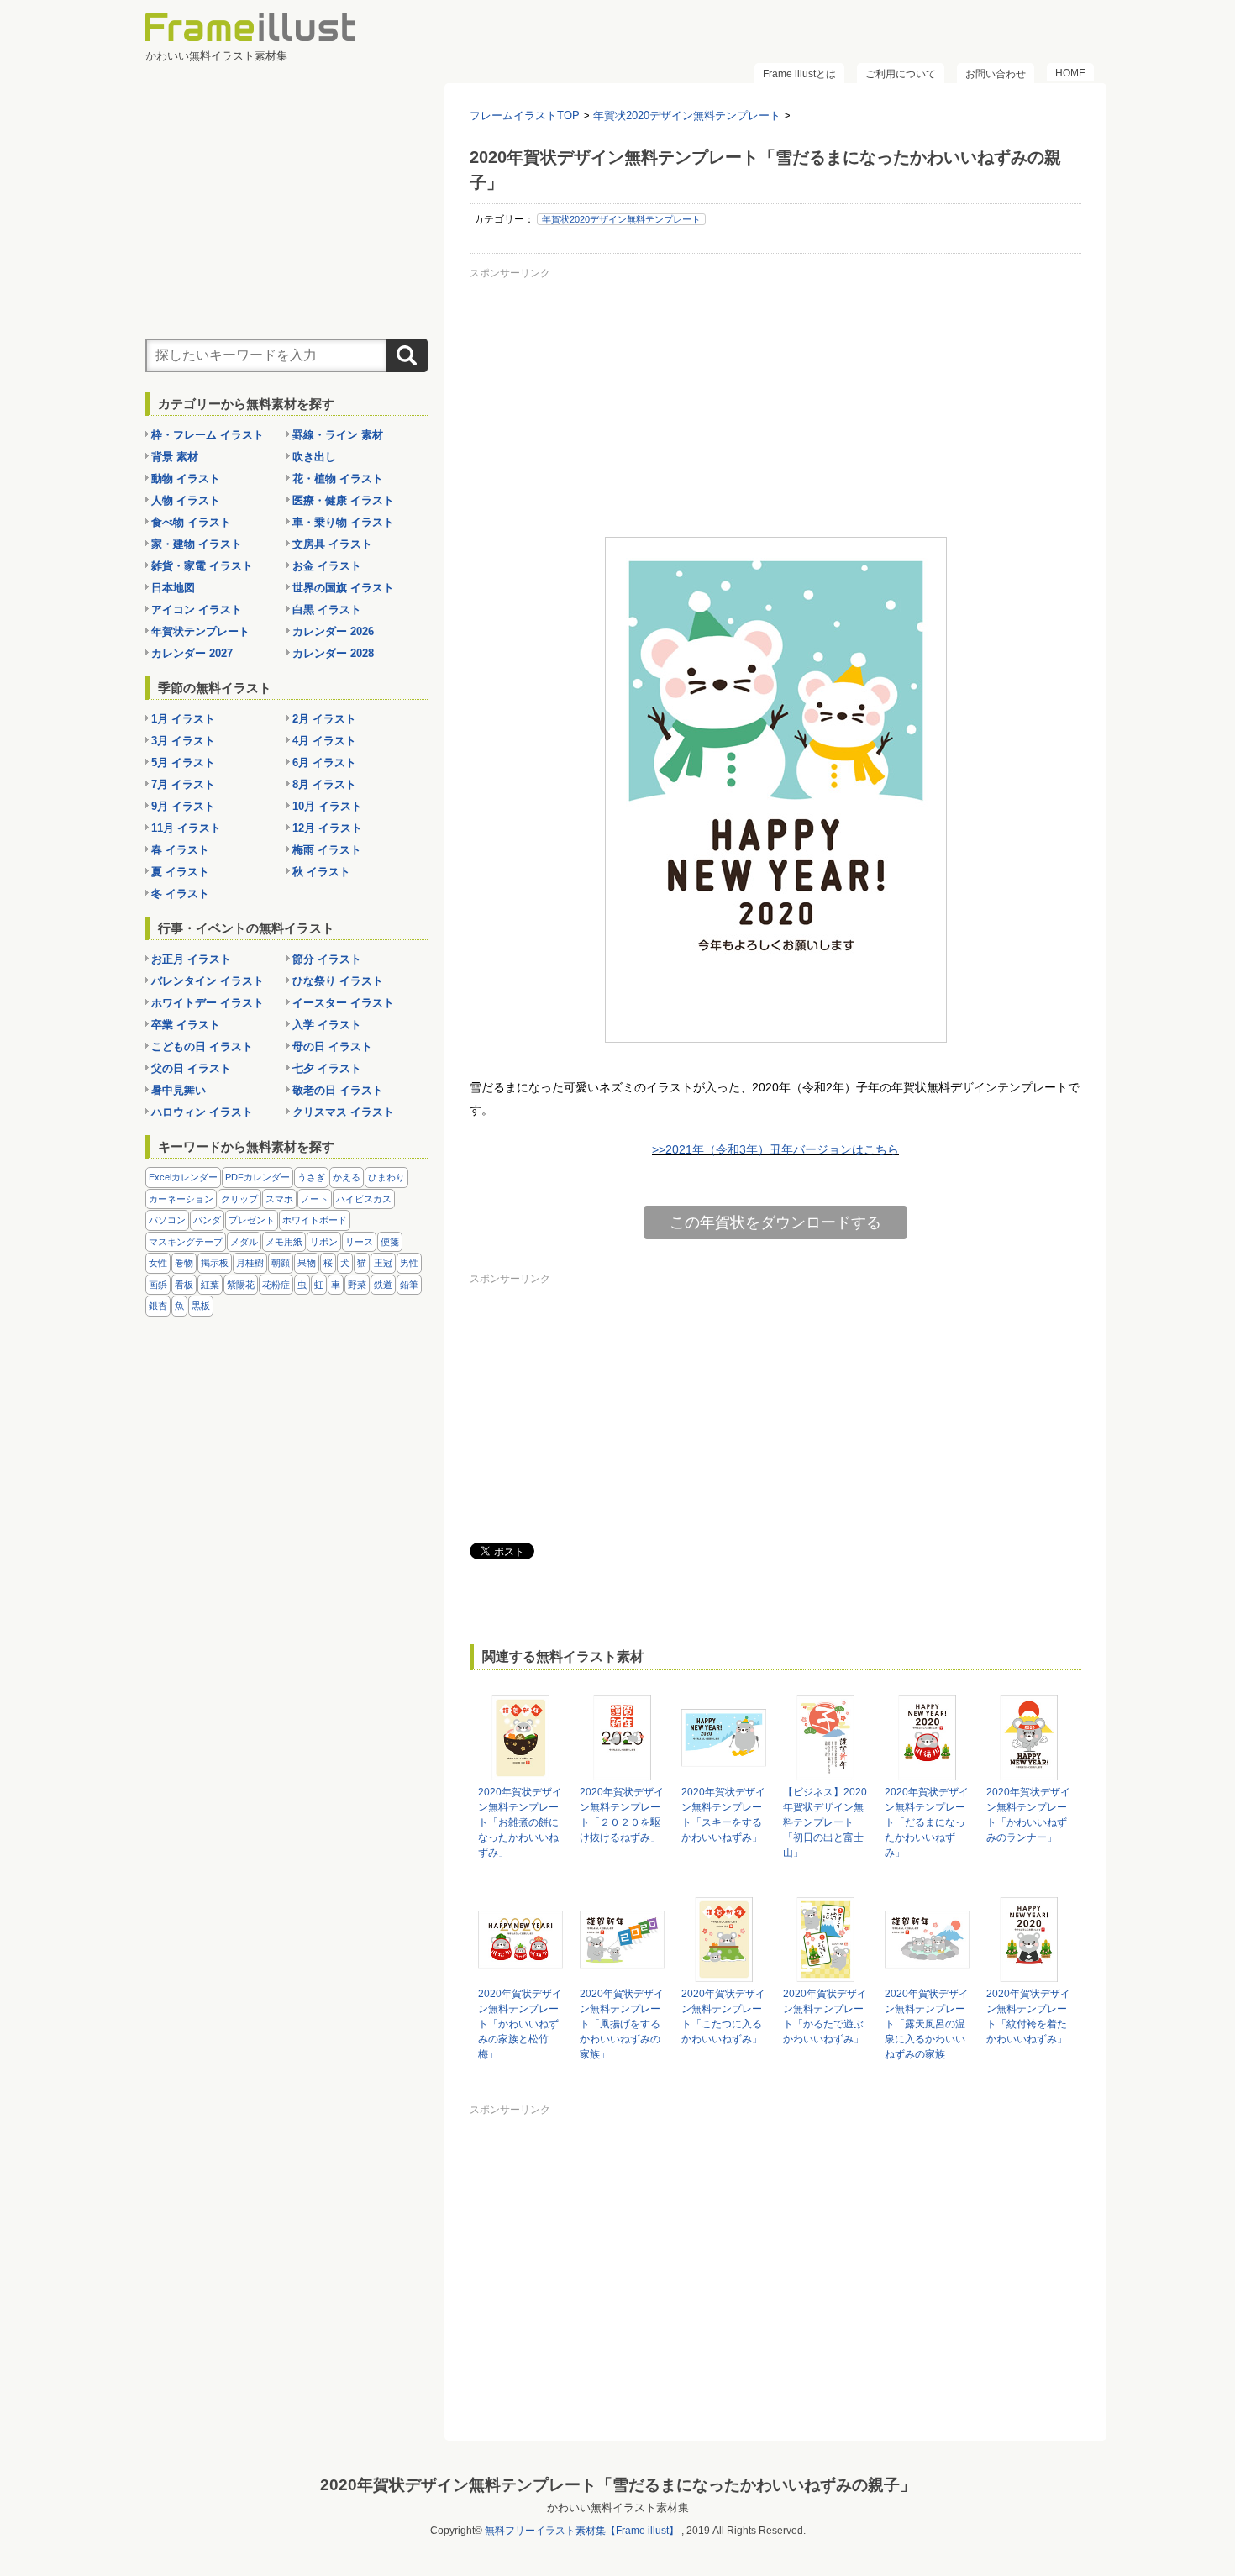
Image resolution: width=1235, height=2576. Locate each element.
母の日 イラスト (332, 1046)
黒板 (201, 1306)
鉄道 (383, 1285)
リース (359, 1242)
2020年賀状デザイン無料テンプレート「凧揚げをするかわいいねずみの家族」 (622, 2024)
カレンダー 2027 (192, 653)
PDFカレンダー (258, 1177)
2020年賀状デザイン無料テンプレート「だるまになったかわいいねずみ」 (927, 1822)
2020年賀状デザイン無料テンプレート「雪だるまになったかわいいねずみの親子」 (618, 2485)
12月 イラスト (327, 828)
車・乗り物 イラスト (343, 522)
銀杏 (158, 1306)
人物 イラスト (186, 500)
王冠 (383, 1263)
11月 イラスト (186, 828)
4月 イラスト (324, 741)
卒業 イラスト (186, 1025)
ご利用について (901, 74)
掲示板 (215, 1263)
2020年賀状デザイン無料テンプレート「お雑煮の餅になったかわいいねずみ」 (520, 1822)
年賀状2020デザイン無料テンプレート (621, 219)
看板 (184, 1285)
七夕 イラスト (327, 1068)
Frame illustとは (799, 74)
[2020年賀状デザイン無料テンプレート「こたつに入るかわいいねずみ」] (724, 1974)
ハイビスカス (364, 1199)
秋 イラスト (321, 872)
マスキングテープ (186, 1242)
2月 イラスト (324, 719)
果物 (307, 1263)
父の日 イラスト (191, 1068)
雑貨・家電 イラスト (202, 566)
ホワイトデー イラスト (208, 1003)
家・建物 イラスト (197, 544)
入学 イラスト (327, 1025)
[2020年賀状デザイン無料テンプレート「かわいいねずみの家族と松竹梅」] (520, 1974)
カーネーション (181, 1199)
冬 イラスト (180, 894)
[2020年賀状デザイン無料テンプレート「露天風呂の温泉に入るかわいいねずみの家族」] (927, 1974)
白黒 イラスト (327, 610)
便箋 (390, 1242)
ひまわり (386, 1177)
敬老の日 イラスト (338, 1090)
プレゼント (252, 1220)
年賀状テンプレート (200, 631)
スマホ (279, 1199)
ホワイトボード (315, 1220)
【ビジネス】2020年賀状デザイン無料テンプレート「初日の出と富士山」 (825, 1822)
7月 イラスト (183, 784)
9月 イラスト (183, 806)
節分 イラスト (327, 959)
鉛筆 (409, 1285)
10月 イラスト (327, 806)
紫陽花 (241, 1285)
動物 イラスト (186, 478)
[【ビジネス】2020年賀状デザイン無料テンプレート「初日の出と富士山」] (825, 1772)
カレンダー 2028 (333, 653)
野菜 (357, 1285)
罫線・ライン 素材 (338, 435)
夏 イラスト (180, 872)
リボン (324, 1242)
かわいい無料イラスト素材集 (618, 2508)
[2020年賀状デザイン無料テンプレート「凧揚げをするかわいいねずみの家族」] (622, 1974)
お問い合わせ (996, 74)
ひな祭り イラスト (338, 981)
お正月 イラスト (191, 959)
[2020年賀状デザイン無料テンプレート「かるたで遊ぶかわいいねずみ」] (825, 1974)
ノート (315, 1199)
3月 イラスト (183, 741)
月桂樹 (250, 1263)
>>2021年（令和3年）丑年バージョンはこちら (775, 1149)
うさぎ (311, 1177)
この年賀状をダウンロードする (775, 1222)
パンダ (207, 1220)
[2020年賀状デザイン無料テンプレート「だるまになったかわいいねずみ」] (927, 1772)
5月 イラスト (183, 762)
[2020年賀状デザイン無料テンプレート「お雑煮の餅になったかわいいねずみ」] (520, 1772)
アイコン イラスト (197, 610)
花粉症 (276, 1285)
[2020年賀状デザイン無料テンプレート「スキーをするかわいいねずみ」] (724, 1772)
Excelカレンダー (183, 1177)
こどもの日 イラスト (202, 1046)
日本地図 (173, 588)
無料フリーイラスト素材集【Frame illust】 (582, 2531)
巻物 (184, 1263)
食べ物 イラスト (191, 522)
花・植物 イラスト (338, 478)
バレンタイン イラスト (208, 981)
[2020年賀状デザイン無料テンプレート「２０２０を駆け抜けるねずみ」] (622, 1772)
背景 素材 (175, 457)
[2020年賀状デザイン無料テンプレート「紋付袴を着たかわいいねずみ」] (1029, 1974)
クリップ (239, 1199)
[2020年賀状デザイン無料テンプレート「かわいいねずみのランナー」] (1029, 1772)
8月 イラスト (324, 784)
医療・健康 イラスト (343, 500)
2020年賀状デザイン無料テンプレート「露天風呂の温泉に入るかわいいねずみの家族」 (927, 2024)
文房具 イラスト (332, 544)
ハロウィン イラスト (202, 1112)
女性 (158, 1263)
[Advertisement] (775, 402)
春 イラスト (180, 850)
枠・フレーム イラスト (208, 435)
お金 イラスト (327, 566)
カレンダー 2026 (333, 631)
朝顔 (281, 1263)
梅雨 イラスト (327, 850)
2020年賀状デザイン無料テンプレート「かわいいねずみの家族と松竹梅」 (520, 2024)
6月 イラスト (324, 762)
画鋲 (158, 1285)
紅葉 (210, 1285)
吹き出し (314, 457)
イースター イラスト (343, 1003)
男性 (409, 1263)
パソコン (167, 1220)
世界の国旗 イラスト (343, 588)
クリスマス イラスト (343, 1112)
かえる (347, 1177)
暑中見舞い (179, 1090)
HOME (1070, 73)
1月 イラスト (183, 719)
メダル (244, 1242)
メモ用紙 (284, 1242)
